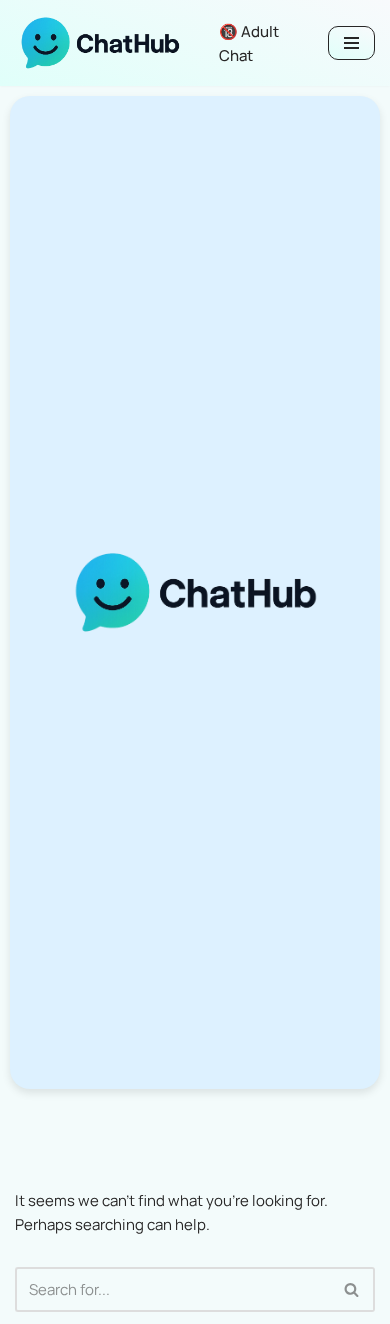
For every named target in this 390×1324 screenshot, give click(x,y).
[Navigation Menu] (351, 43)
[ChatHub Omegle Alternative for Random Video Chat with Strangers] (100, 43)
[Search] (352, 1289)
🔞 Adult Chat (249, 43)
